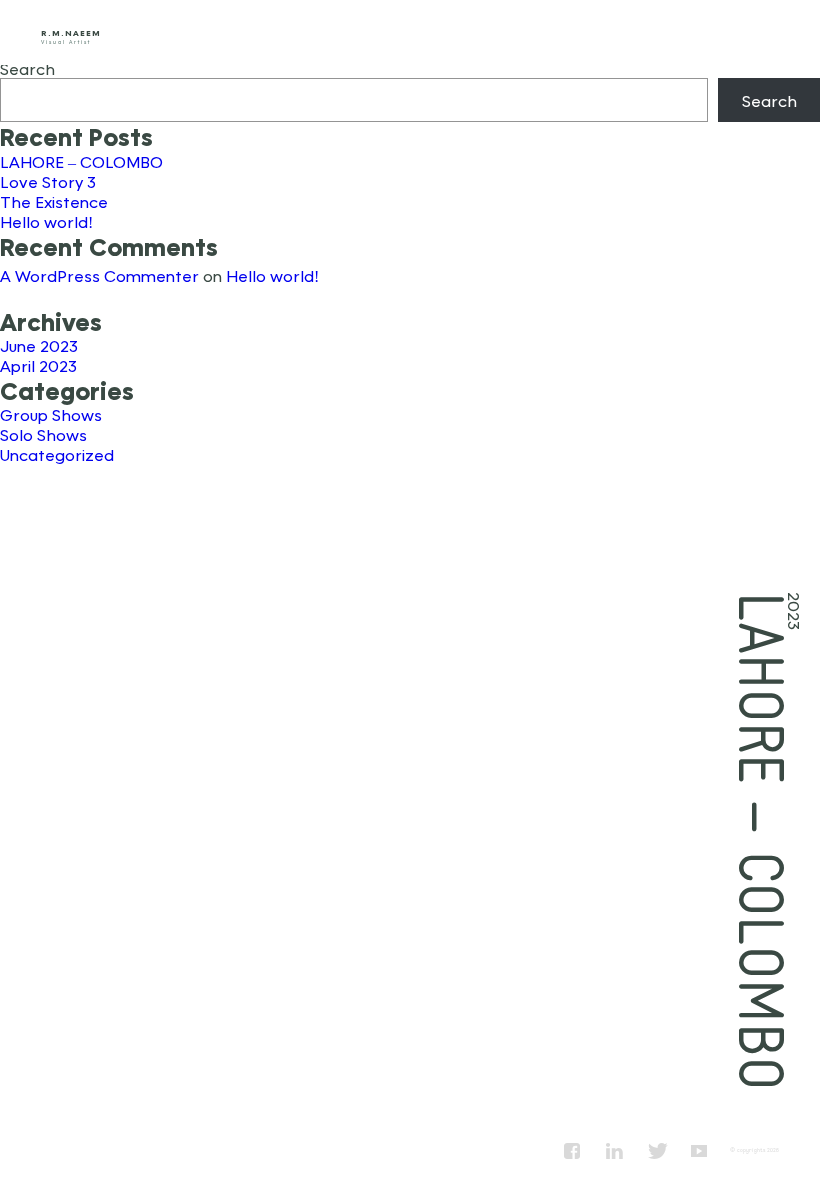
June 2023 (39, 345)
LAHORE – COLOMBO (81, 161)
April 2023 (38, 365)
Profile (531, 32)
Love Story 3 (48, 181)
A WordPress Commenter (99, 275)
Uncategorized (57, 454)
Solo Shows (43, 434)
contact (762, 32)
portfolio (646, 32)
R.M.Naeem (71, 33)
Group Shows (51, 414)
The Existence (54, 201)
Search (27, 68)
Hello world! (46, 221)
